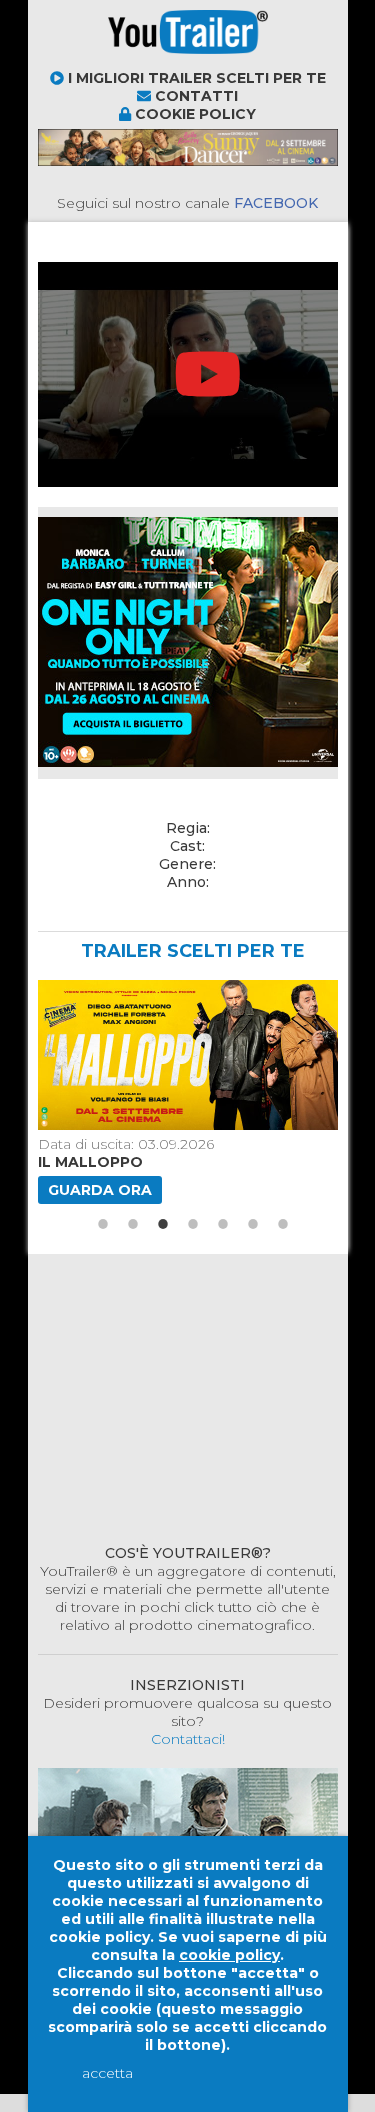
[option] (185, 856)
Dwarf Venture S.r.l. (168, 1810)
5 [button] (223, 988)
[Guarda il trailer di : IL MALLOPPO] (185, 819)
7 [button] (283, 988)
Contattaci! (188, 1503)
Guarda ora (100, 954)
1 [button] (103, 988)
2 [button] (133, 988)
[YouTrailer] (118, 60)
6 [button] (253, 988)
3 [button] (163, 988)
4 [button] (193, 988)
